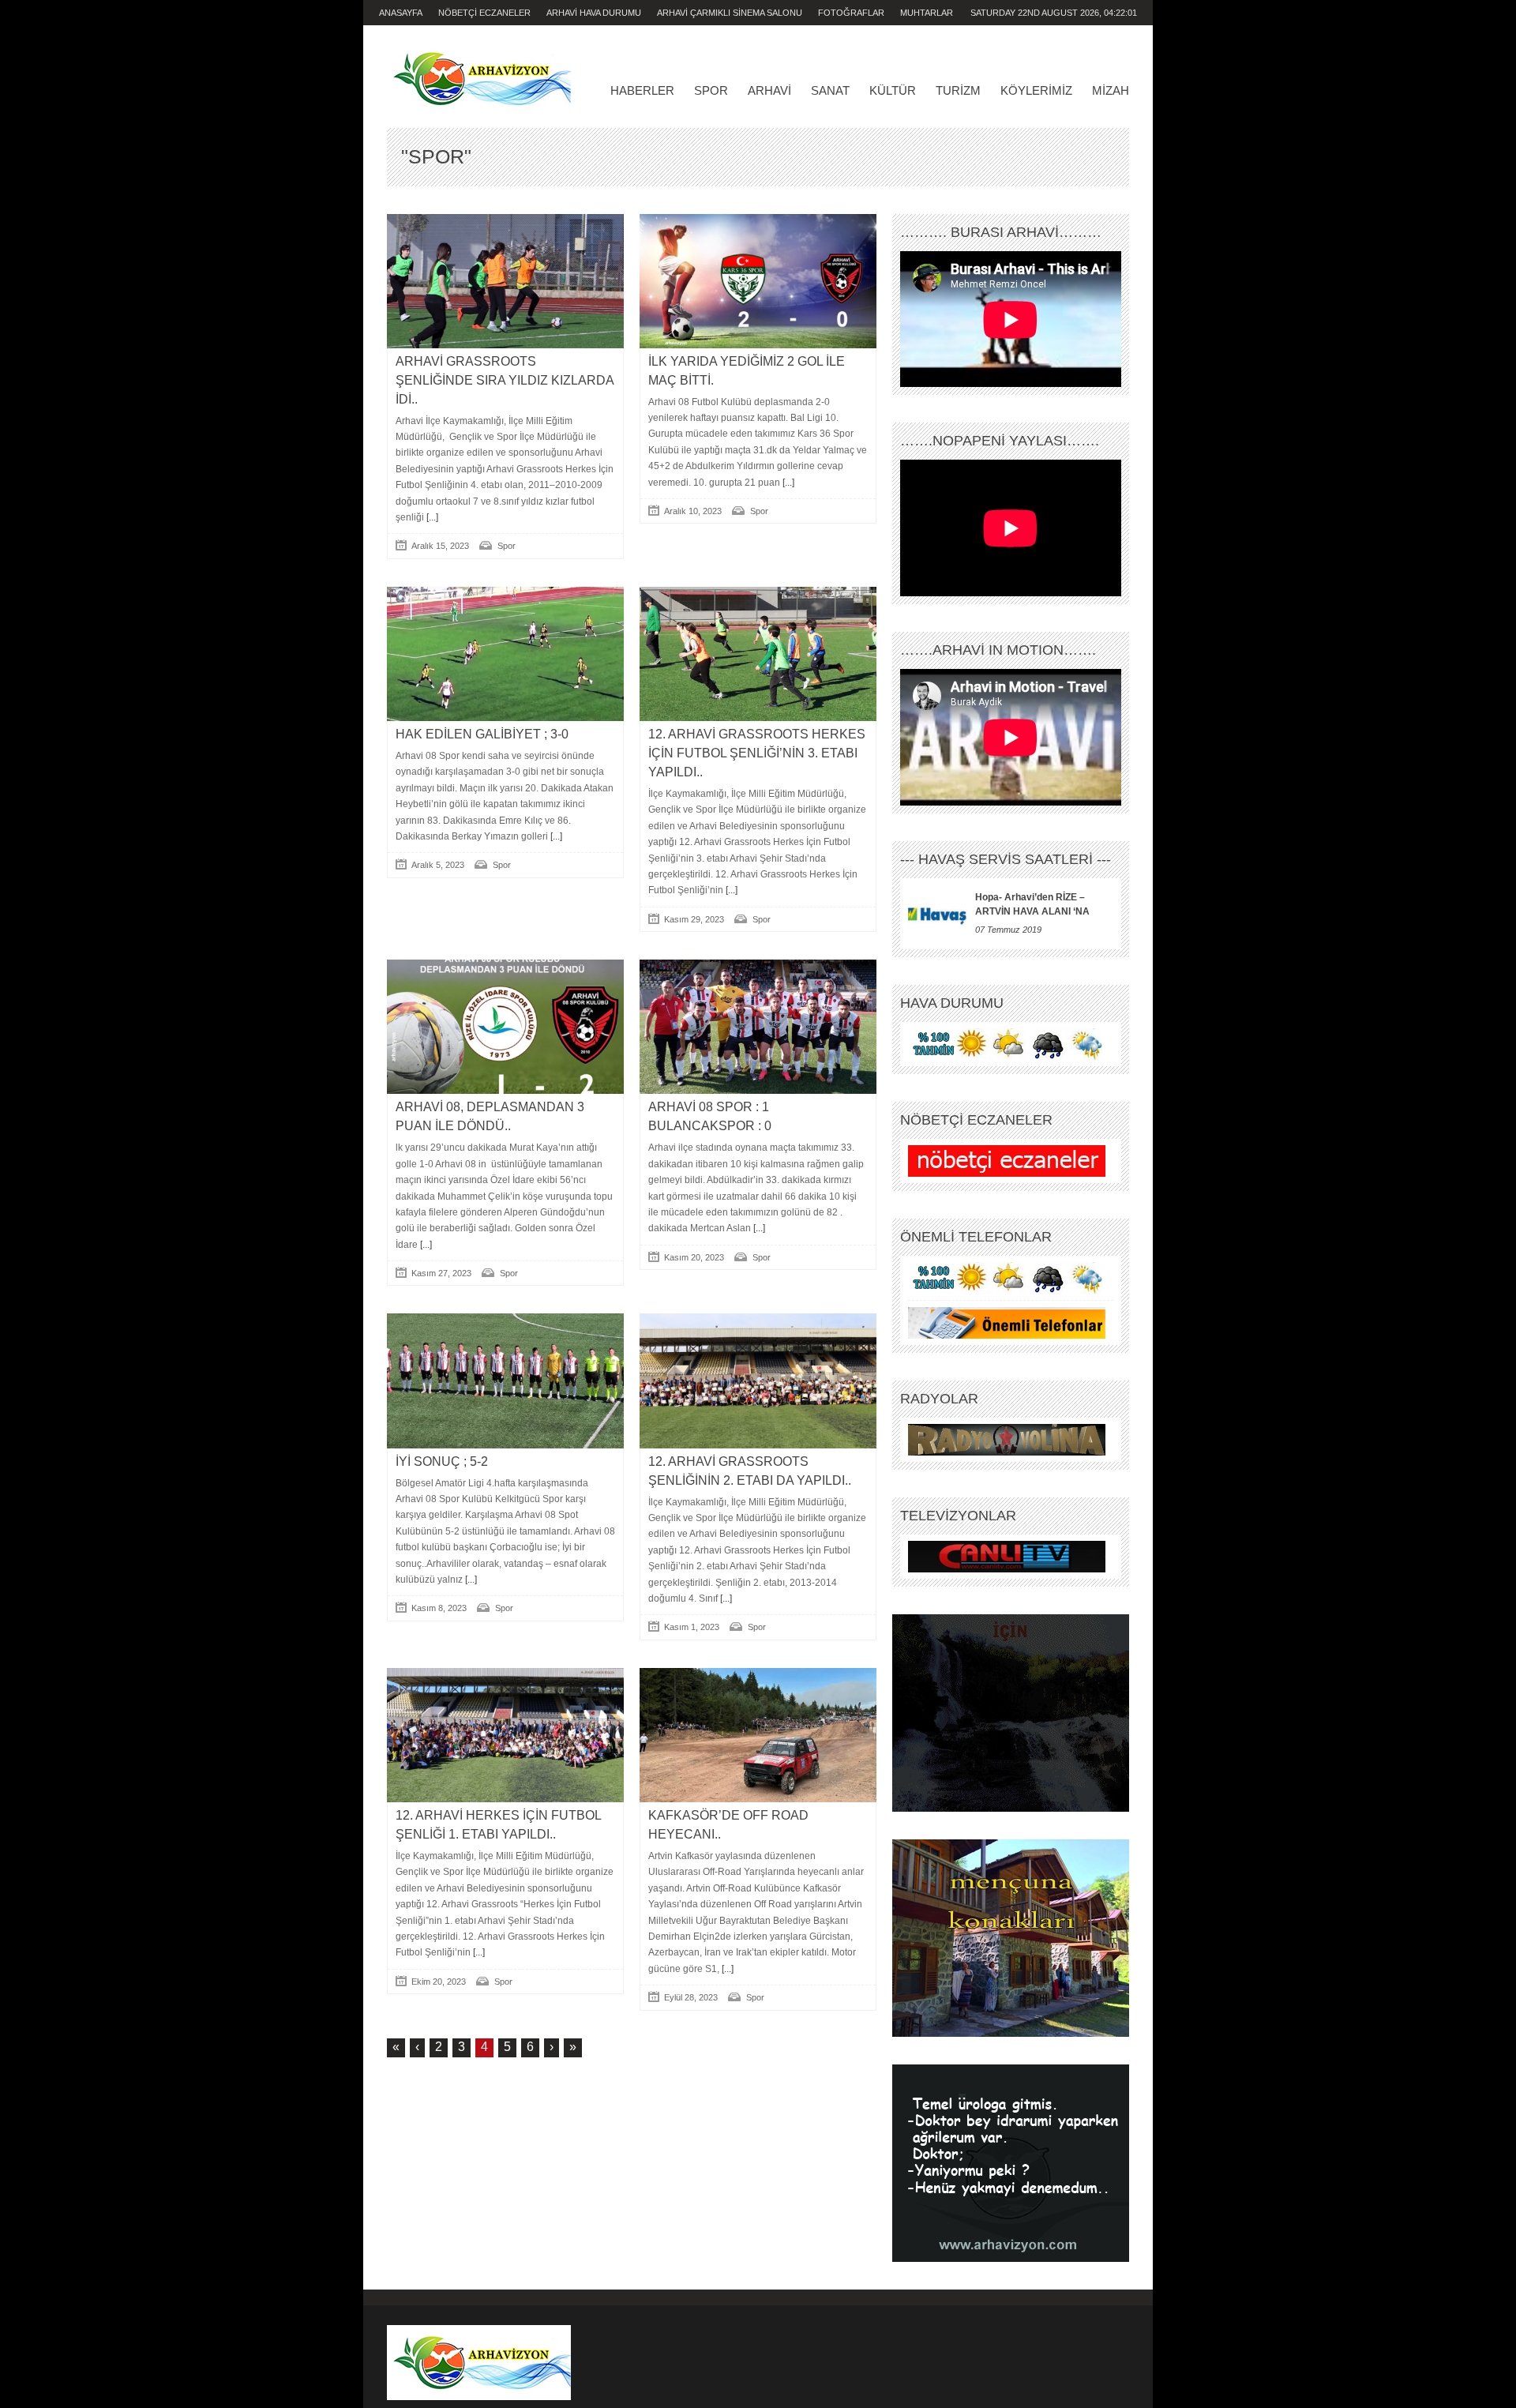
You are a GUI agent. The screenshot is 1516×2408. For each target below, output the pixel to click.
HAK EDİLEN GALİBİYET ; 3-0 (482, 734)
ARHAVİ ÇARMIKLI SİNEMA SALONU (730, 13)
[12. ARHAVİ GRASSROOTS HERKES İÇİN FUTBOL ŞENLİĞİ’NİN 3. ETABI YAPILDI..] (758, 654)
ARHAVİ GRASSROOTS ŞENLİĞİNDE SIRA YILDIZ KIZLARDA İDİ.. (505, 380)
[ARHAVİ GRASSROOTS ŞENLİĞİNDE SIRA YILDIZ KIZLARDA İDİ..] (505, 281)
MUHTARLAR (927, 13)
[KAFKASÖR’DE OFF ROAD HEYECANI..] (758, 1735)
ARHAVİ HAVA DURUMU (594, 13)
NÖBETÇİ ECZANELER (484, 13)
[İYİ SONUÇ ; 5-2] (505, 1381)
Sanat (830, 90)
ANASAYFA (401, 13)
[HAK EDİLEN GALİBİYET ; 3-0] (505, 654)
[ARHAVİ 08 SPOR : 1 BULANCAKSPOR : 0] (758, 1027)
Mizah (1111, 90)
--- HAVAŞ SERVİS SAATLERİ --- (1006, 859)
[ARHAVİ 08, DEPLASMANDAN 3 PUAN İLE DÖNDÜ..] (505, 1027)
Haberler (642, 90)
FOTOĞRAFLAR (851, 13)
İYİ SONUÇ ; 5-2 (442, 1461)
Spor (711, 90)
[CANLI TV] (1007, 1556)
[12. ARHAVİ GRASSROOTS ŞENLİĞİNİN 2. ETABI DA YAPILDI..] (758, 1381)
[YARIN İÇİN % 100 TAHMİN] (1007, 1043)
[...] (431, 517)
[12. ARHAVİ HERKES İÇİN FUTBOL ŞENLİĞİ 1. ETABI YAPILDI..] (505, 1735)
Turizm (958, 90)
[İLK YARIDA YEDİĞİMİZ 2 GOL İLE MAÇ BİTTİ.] (758, 281)
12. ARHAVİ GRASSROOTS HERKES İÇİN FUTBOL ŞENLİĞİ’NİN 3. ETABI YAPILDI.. (757, 753)
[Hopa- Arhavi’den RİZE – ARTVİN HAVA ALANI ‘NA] (938, 914)
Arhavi (769, 90)
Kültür (893, 90)
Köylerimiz (1036, 90)
